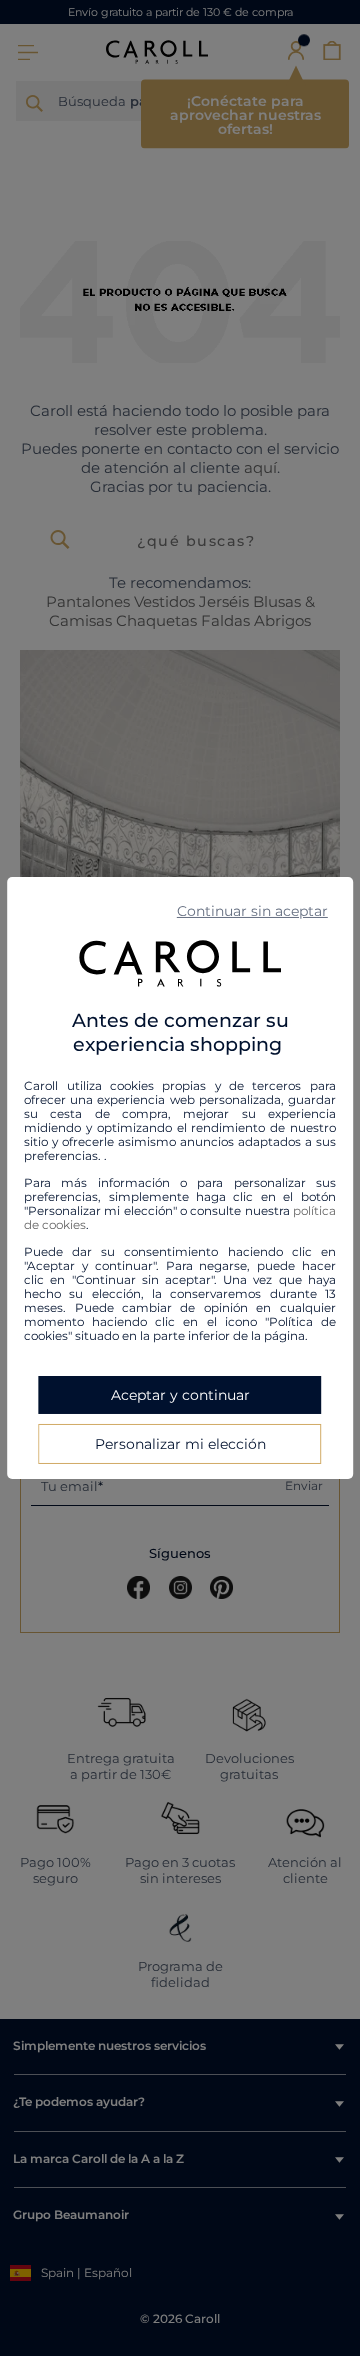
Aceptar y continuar (180, 1395)
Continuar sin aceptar (252, 911)
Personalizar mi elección (180, 1444)
